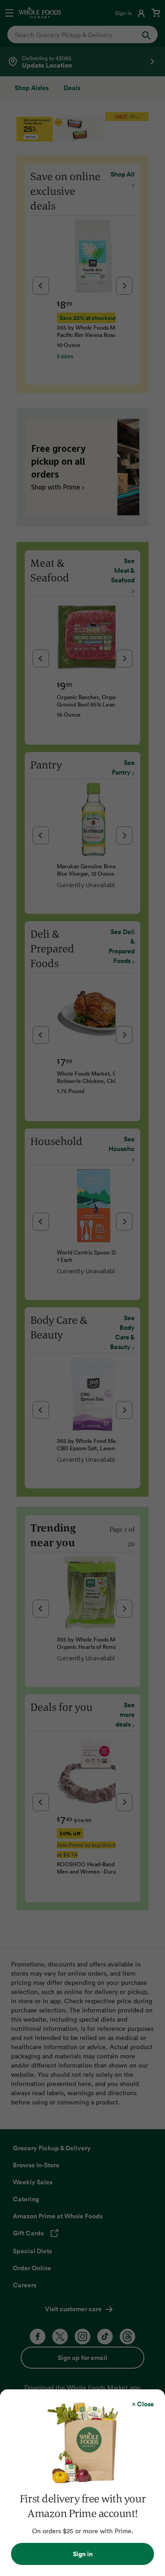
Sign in (83, 2554)
